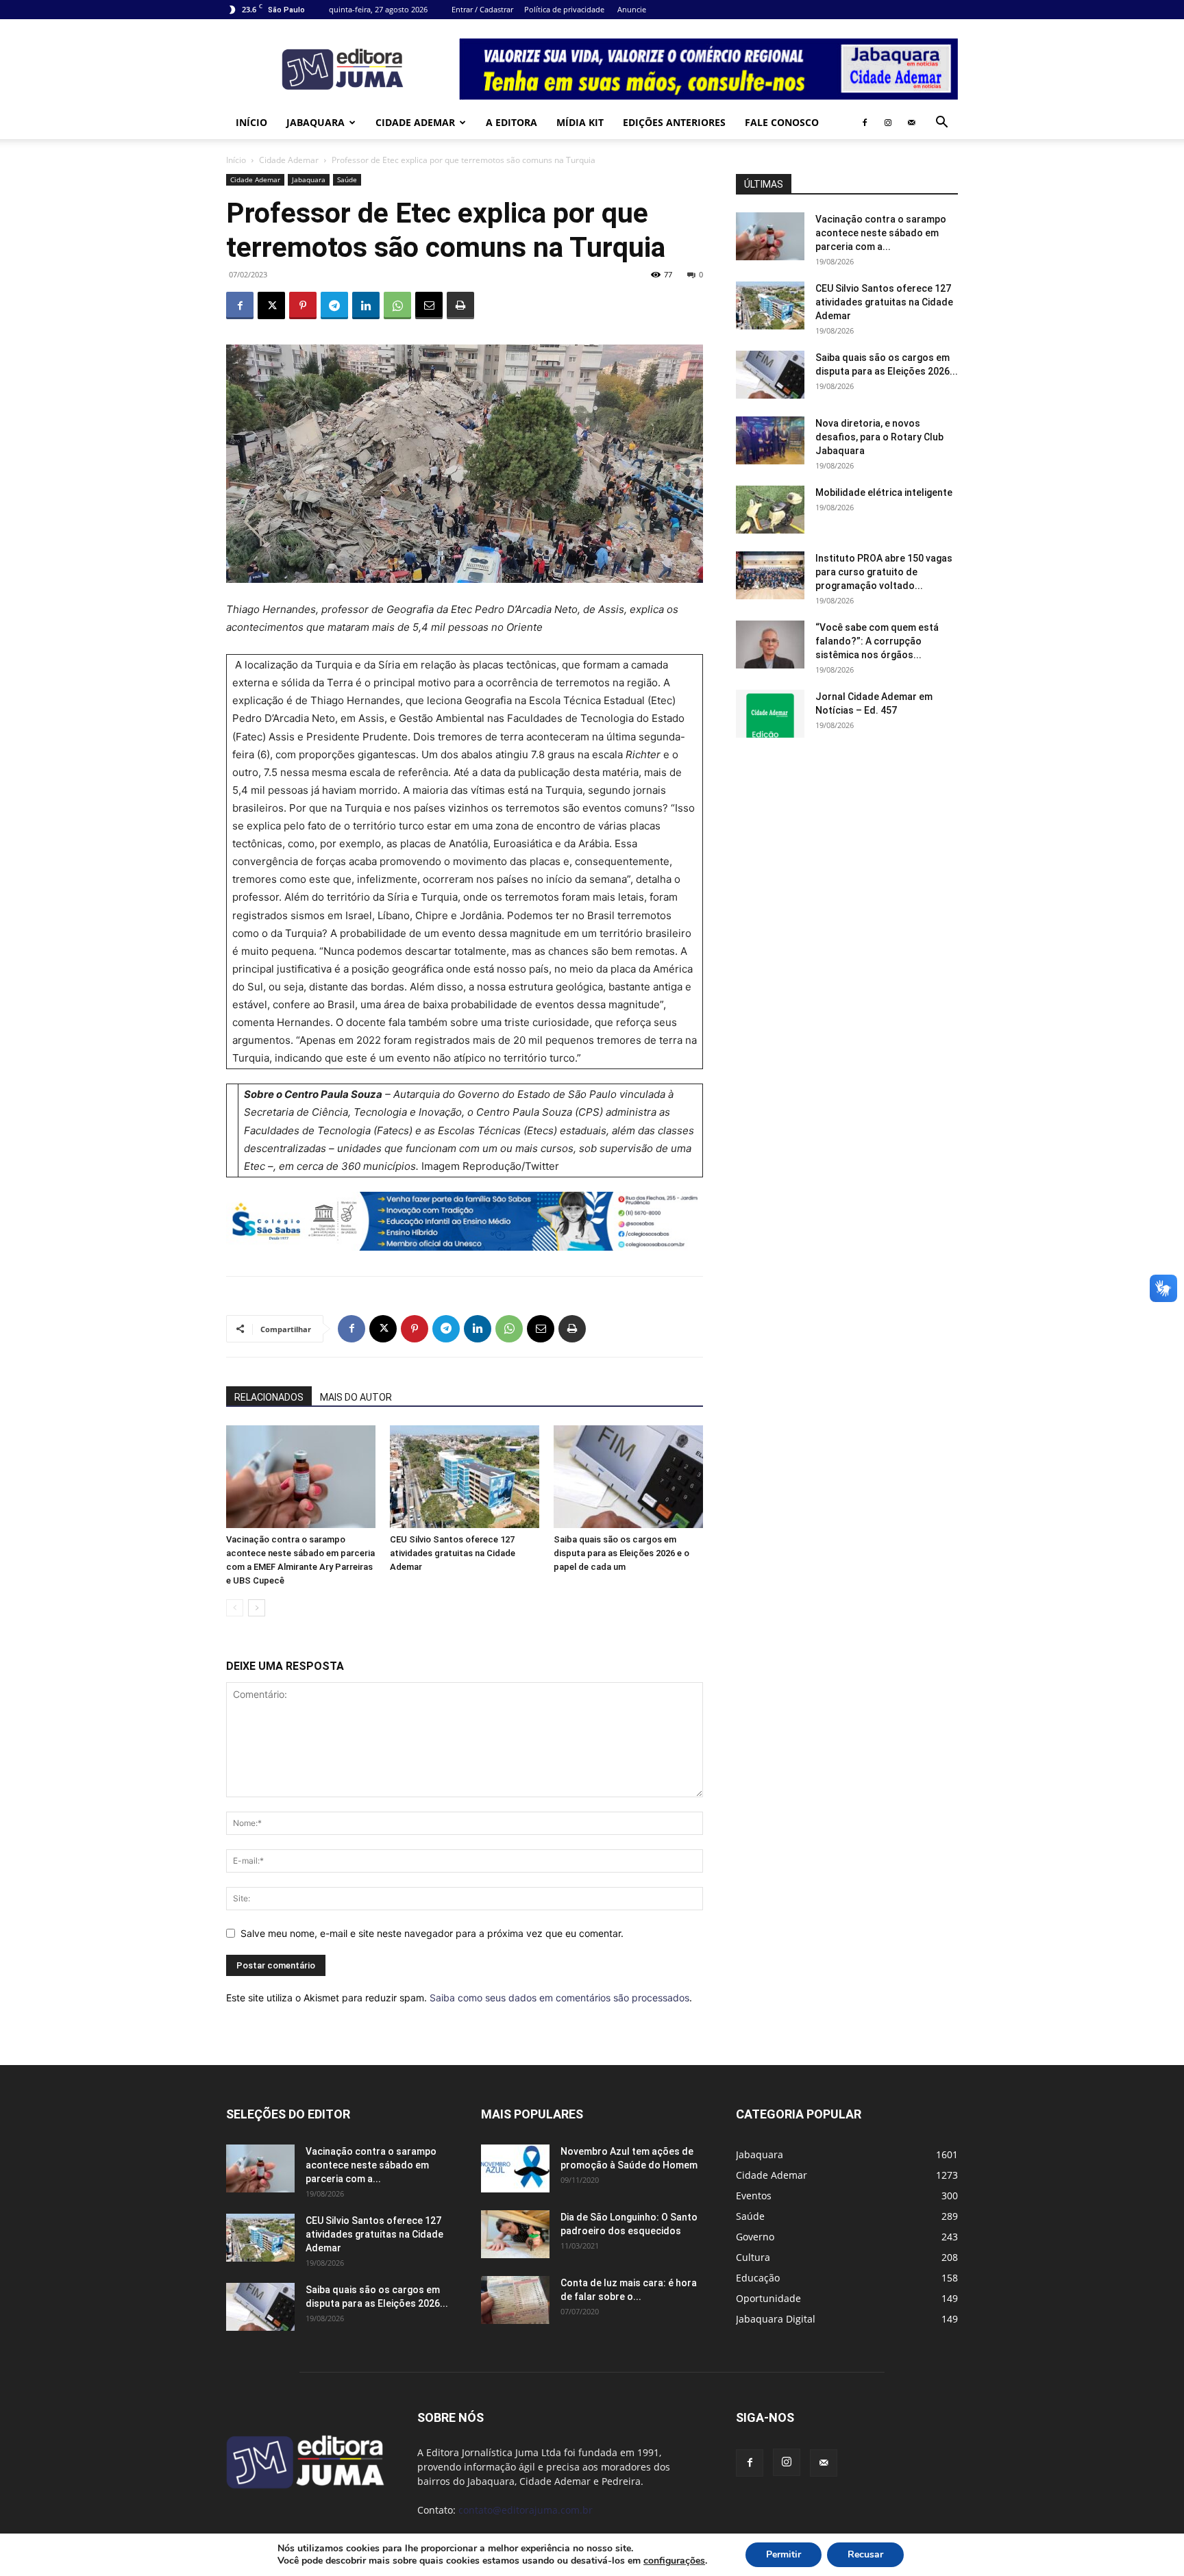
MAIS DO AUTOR (356, 1397)
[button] (941, 124)
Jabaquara (316, 122)
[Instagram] (888, 123)
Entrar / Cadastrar (482, 9)
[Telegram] (334, 305)
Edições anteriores (674, 122)
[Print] (460, 305)
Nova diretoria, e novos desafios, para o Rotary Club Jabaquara (879, 437)
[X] (271, 305)
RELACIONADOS (269, 1397)
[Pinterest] (303, 305)
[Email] (429, 305)
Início (251, 122)
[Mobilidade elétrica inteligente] (770, 510)
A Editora (511, 122)
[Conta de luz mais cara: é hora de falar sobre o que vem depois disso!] (515, 2300)
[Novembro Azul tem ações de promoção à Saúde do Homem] (515, 2168)
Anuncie (632, 9)
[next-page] (257, 1608)
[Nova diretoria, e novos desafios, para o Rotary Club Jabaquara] (770, 440)
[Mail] (911, 123)
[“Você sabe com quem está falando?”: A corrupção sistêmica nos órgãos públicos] (770, 645)
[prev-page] (235, 1608)
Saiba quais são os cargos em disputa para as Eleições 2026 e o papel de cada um (621, 1553)
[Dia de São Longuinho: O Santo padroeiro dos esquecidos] (515, 2234)
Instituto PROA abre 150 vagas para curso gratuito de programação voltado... (884, 572)
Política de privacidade (564, 9)
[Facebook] (865, 123)
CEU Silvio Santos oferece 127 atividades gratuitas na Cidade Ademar (453, 1553)
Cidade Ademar (415, 122)
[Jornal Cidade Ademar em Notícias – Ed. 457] (770, 714)
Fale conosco (782, 122)
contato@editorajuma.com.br (526, 2510)
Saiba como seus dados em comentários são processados (559, 1998)
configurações (674, 2561)
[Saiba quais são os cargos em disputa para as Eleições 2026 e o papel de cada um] (628, 1477)
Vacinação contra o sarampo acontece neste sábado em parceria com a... (881, 233)
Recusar (865, 2554)
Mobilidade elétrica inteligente (885, 492)
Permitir (784, 2554)
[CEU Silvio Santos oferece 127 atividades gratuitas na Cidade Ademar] (465, 1477)
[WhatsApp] (397, 305)
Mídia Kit (580, 122)
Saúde (347, 179)
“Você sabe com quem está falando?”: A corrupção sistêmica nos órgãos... (877, 641)
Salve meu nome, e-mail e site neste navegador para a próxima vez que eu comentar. (432, 1933)
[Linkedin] (366, 305)
